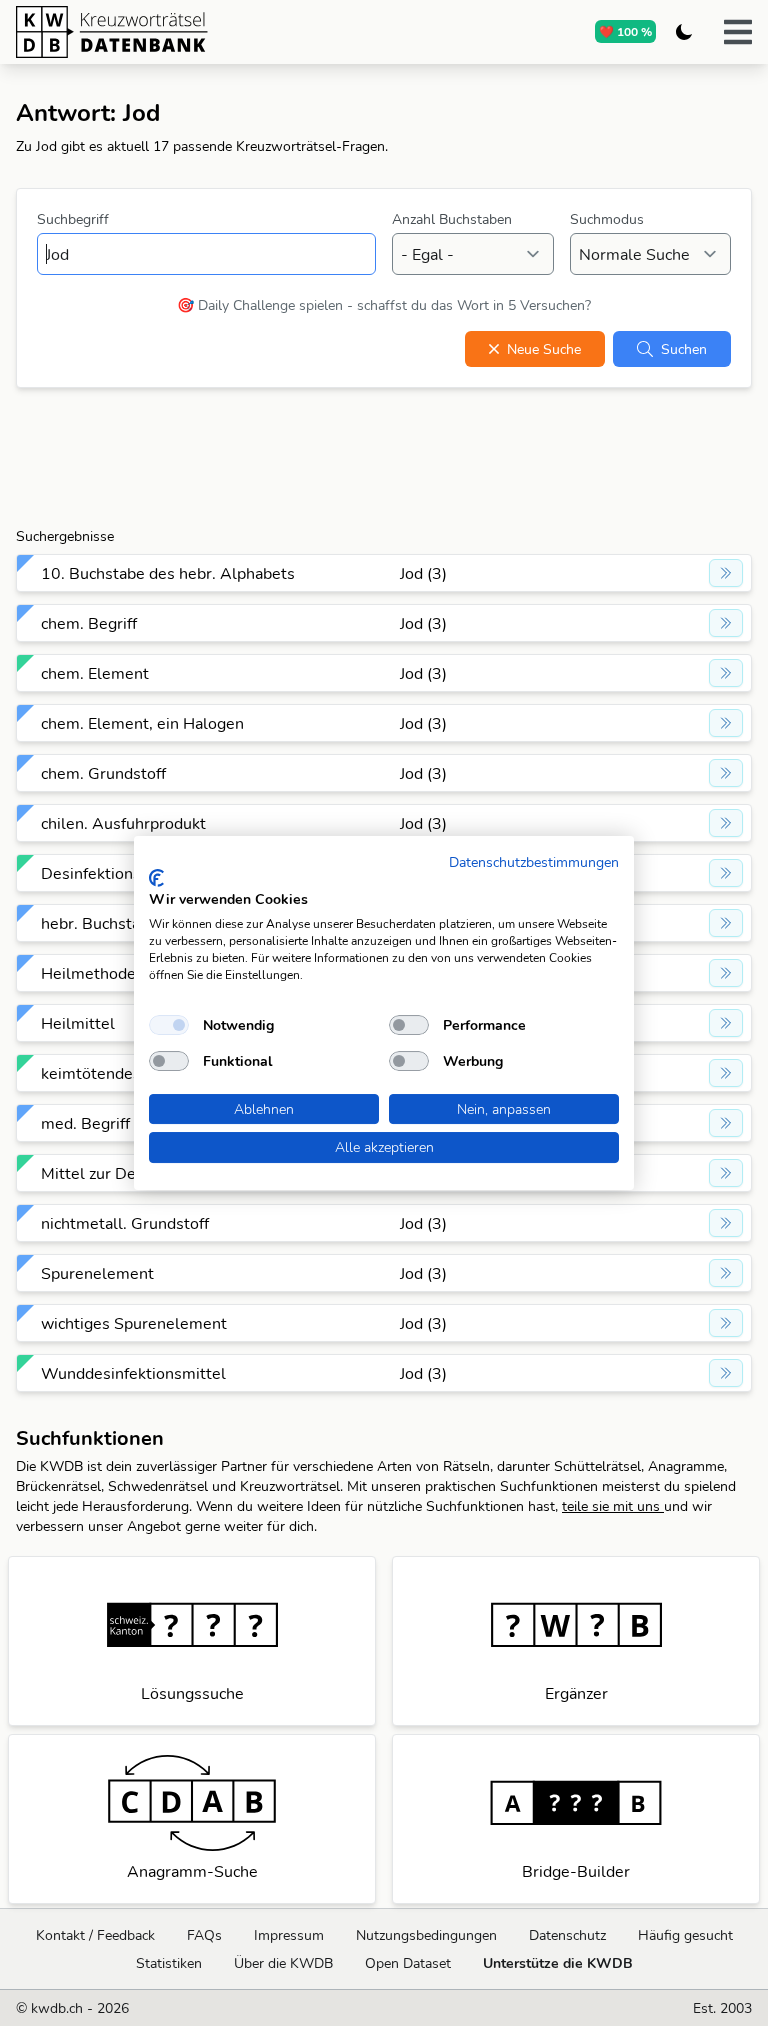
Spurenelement (97, 1273)
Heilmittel (78, 1023)
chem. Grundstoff (103, 773)
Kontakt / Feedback (95, 1935)
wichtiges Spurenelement (134, 1323)
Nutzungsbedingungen (426, 1935)
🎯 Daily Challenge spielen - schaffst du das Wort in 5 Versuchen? (384, 305)
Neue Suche (544, 349)
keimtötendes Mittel (115, 1073)
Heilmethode (88, 973)
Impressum (289, 1935)
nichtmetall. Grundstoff (125, 1223)
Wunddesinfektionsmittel (133, 1373)
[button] (738, 32)
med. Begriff (85, 1123)
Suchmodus (607, 219)
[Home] (189, 32)
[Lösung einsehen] (726, 573)
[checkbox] (169, 1025)
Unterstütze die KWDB (558, 1963)
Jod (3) (423, 573)
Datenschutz (567, 1935)
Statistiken (169, 1963)
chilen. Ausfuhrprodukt (123, 823)
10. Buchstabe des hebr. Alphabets (168, 573)
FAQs (204, 1935)
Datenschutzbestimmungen (534, 861)
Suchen (684, 349)
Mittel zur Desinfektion (124, 1173)
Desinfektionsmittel (113, 873)
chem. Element (95, 673)
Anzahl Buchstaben (452, 219)
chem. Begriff (89, 623)
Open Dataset (408, 1963)
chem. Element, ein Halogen (142, 723)
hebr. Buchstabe (99, 923)
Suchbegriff (73, 219)
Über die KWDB (283, 1963)
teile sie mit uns (613, 1506)
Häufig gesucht (685, 1935)
